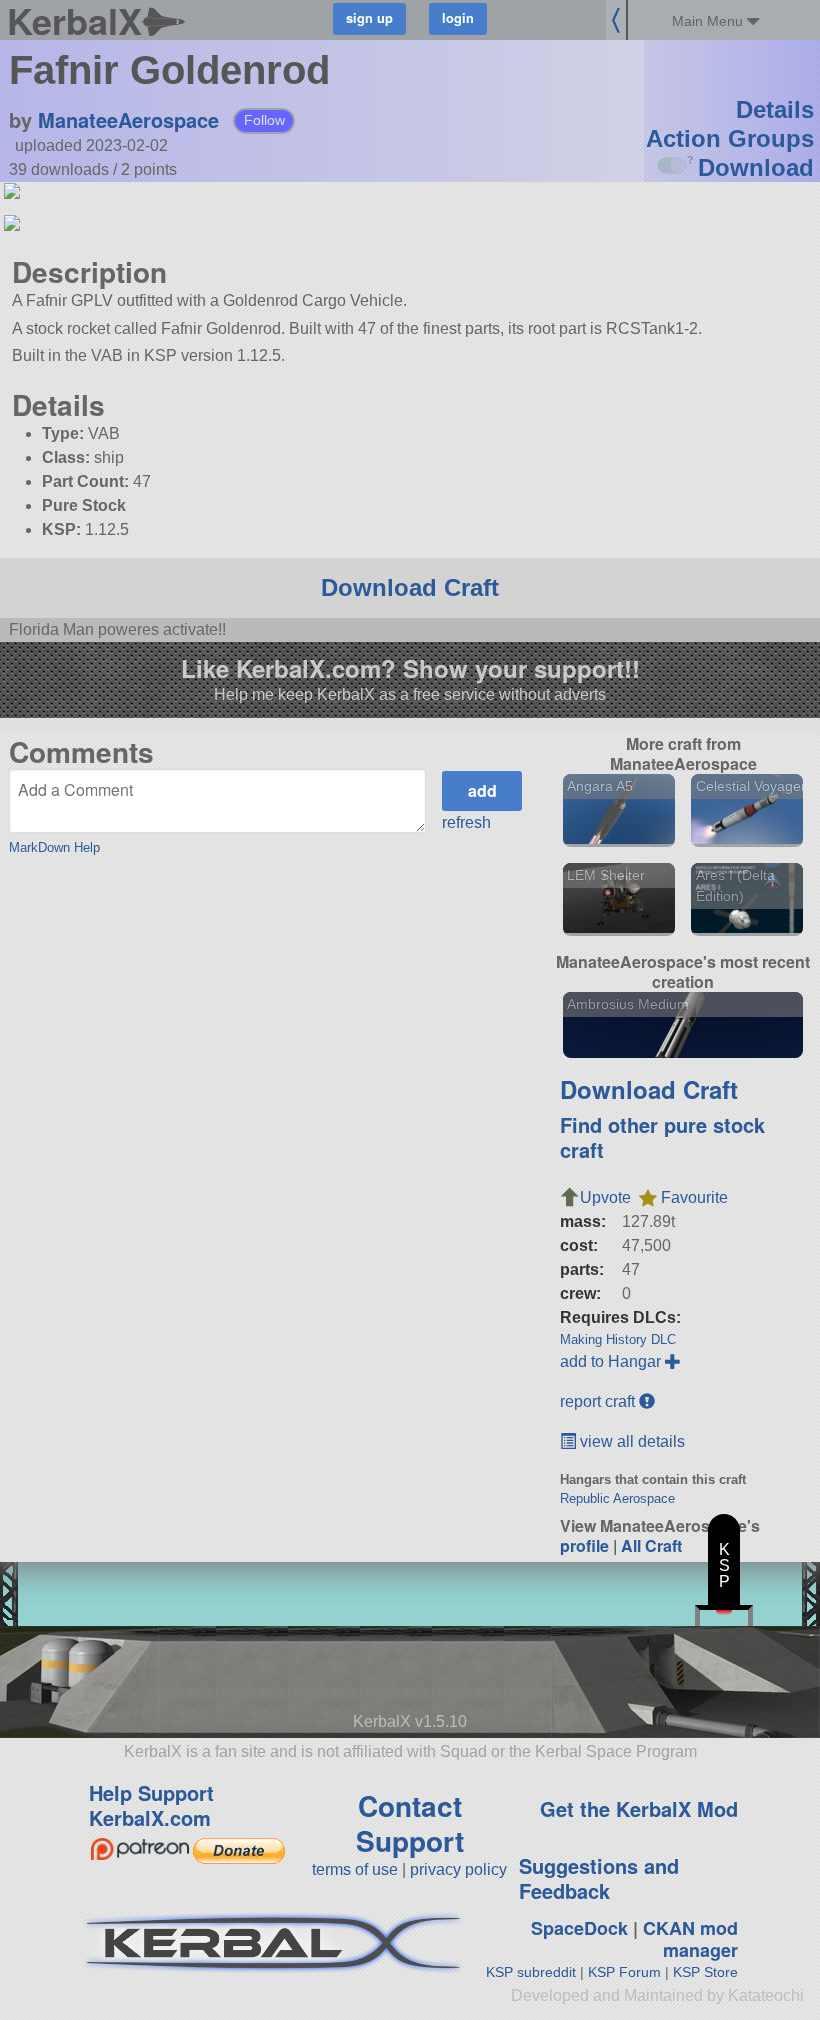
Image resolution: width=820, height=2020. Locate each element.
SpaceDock (579, 1928)
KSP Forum (624, 1972)
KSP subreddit (531, 1972)
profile (584, 1545)
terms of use (355, 1869)
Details (775, 109)
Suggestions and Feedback (599, 1878)
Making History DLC (618, 1339)
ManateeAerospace (128, 119)
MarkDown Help (54, 847)
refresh (466, 822)
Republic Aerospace (617, 1498)
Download (756, 167)
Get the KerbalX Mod (639, 1808)
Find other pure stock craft (662, 1137)
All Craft (651, 1545)
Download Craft (410, 587)
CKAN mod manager (690, 1939)
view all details (630, 1441)
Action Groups (730, 138)
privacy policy (458, 1869)
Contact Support (410, 1823)
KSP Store (705, 1972)
